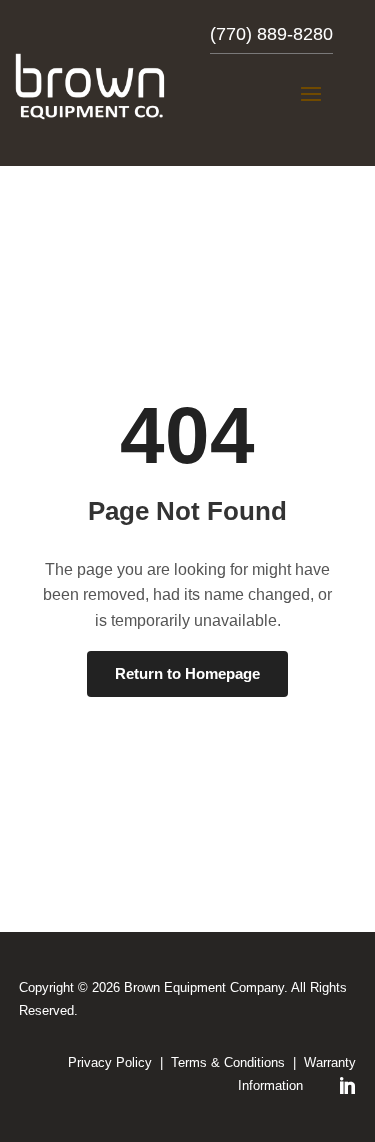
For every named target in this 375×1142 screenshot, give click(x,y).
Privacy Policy (110, 1062)
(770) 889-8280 (271, 34)
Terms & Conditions (228, 1062)
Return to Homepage (187, 673)
